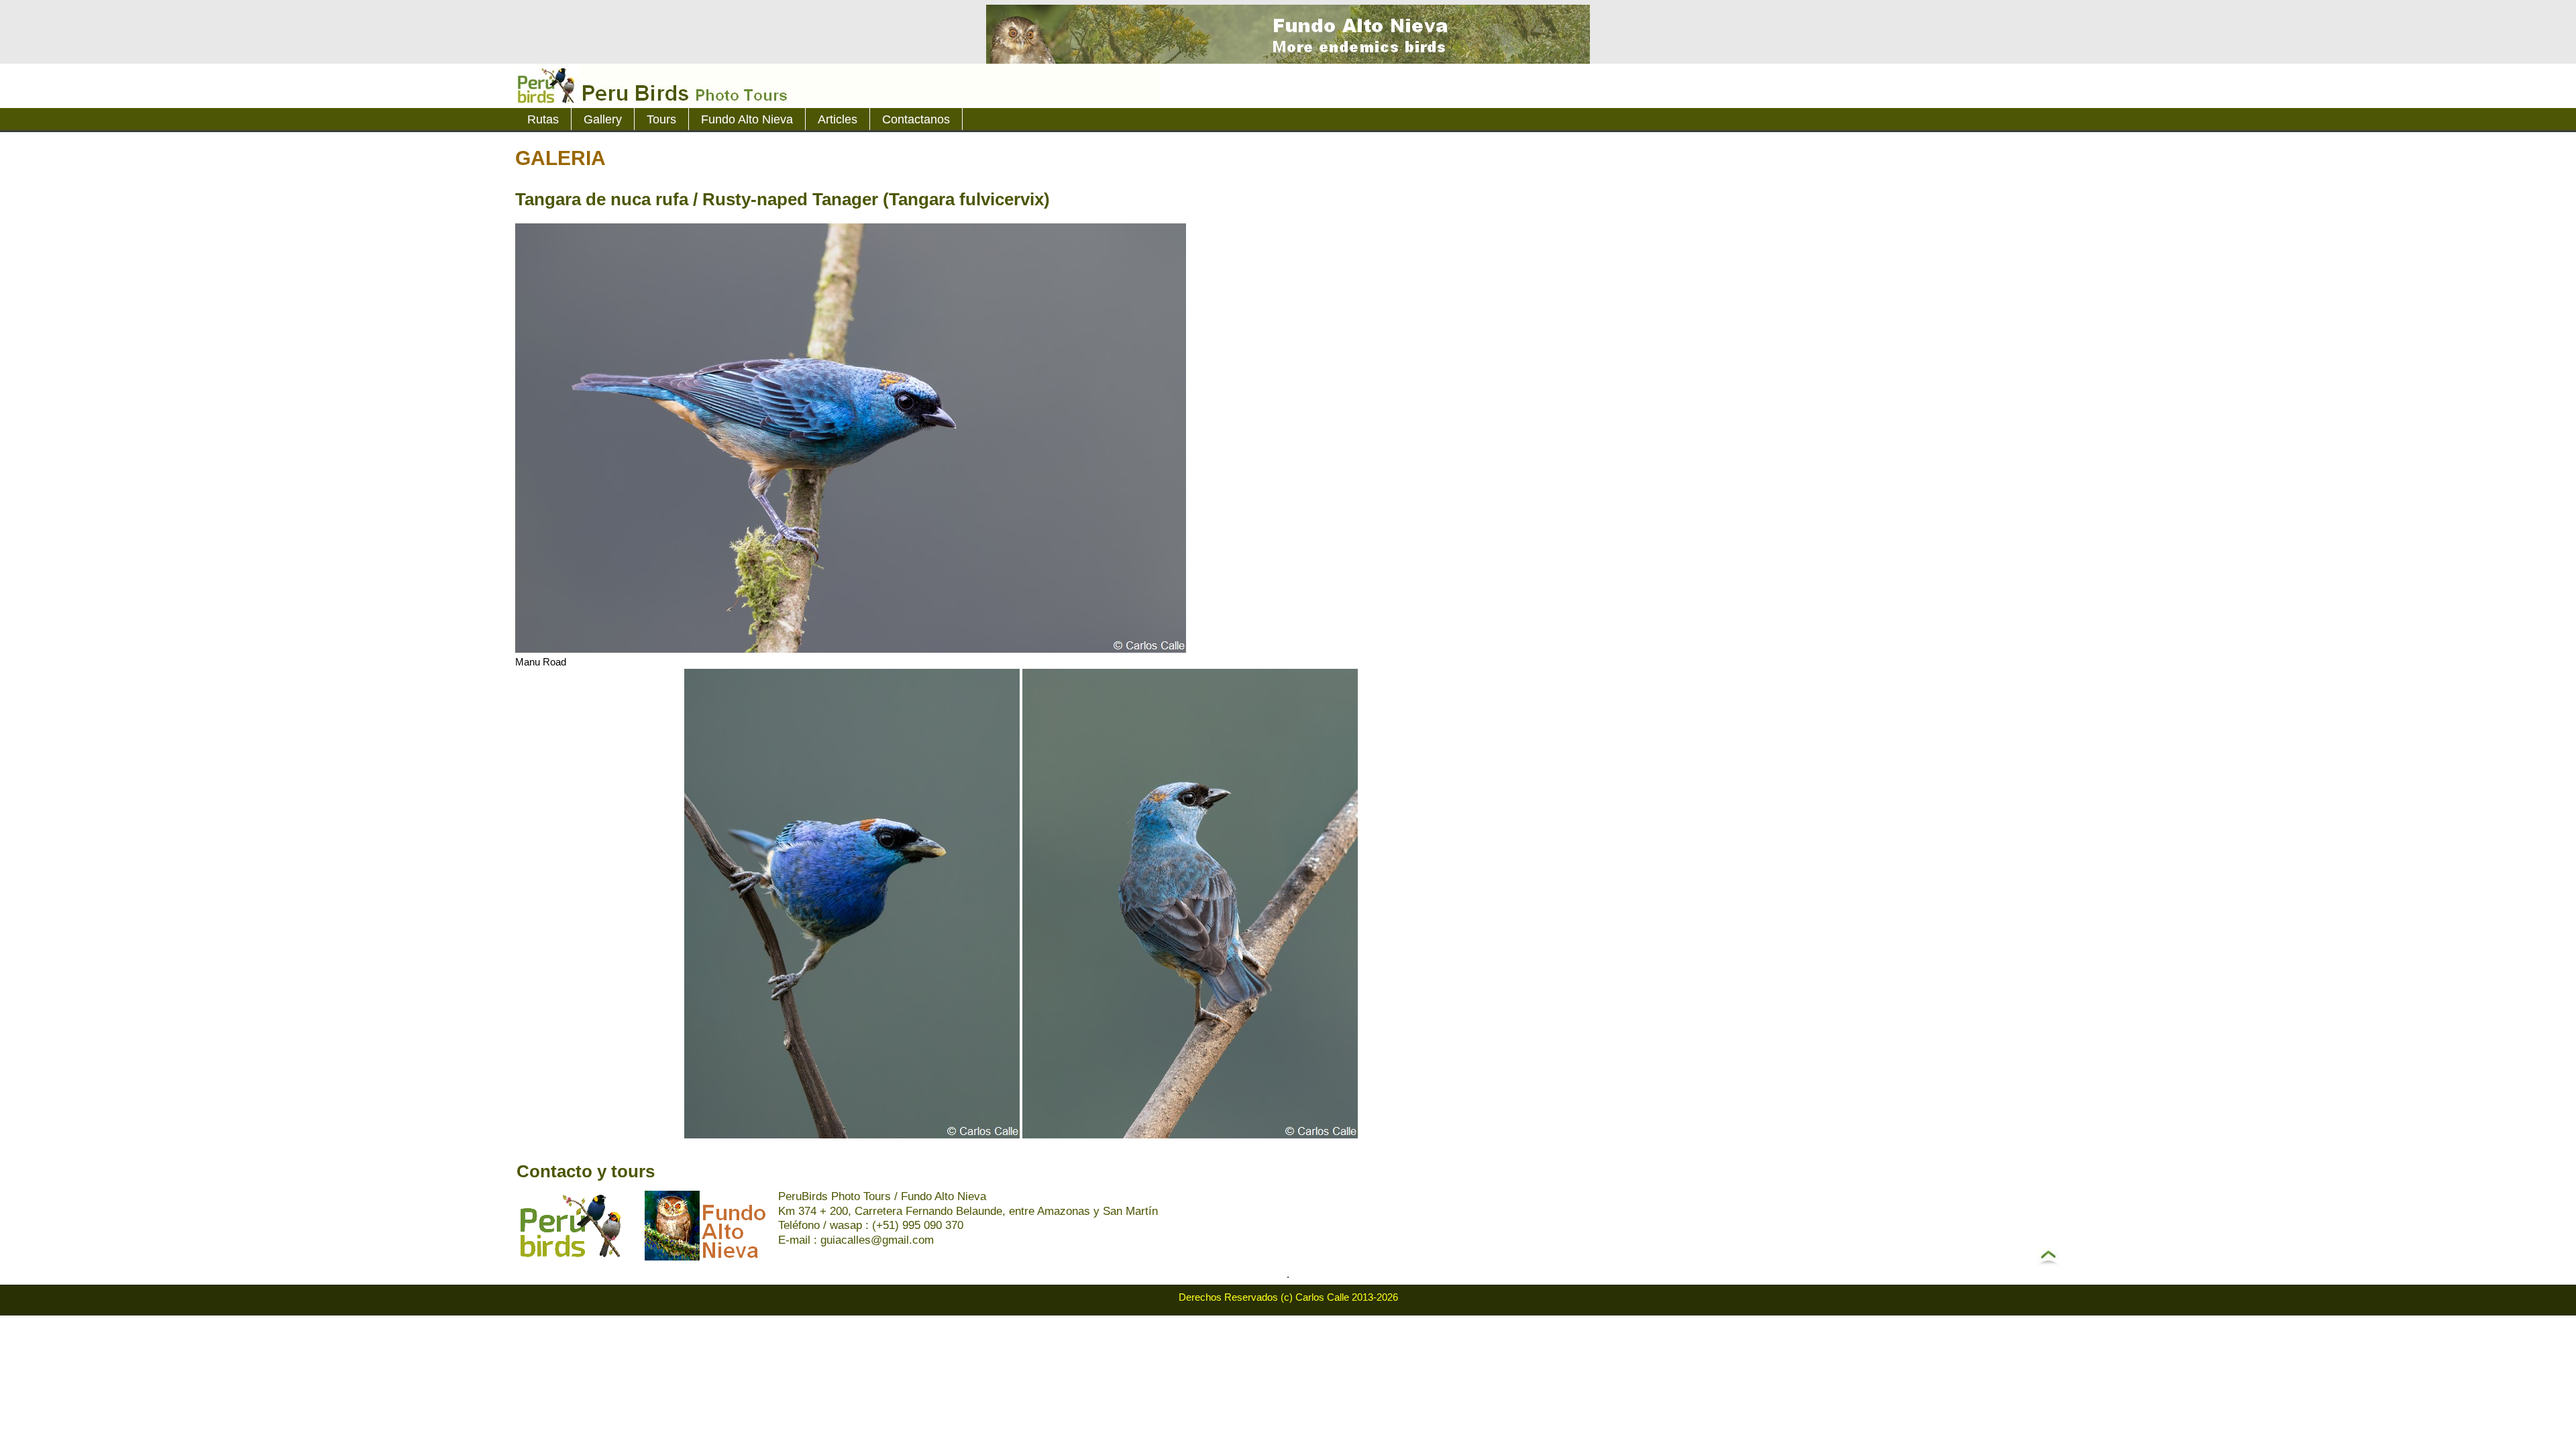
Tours (661, 119)
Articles (838, 119)
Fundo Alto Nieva (747, 119)
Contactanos (916, 119)
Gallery (603, 119)
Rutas (543, 119)
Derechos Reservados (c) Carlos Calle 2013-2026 (1288, 1297)
